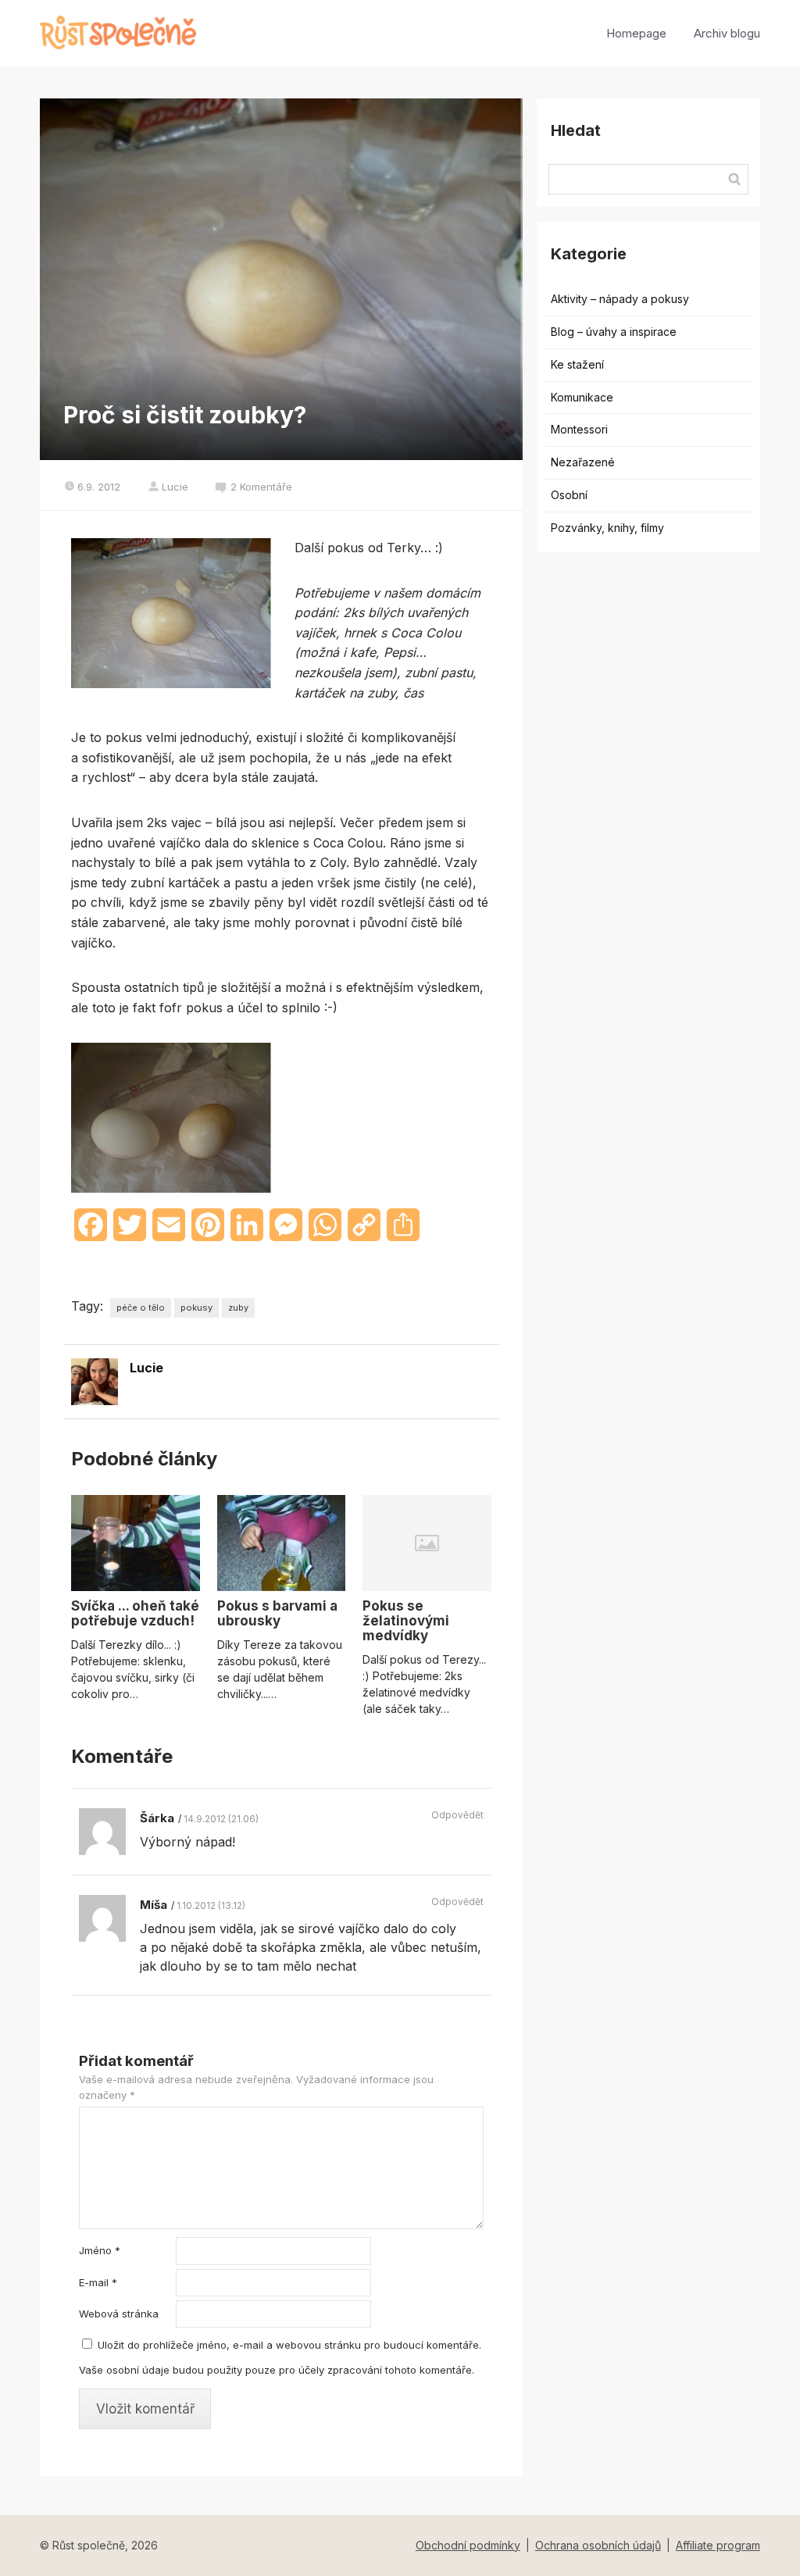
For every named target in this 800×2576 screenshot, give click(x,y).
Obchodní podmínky (468, 2545)
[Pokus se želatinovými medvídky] (427, 1543)
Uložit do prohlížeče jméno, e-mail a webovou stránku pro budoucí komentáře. (289, 2345)
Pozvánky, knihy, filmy (607, 528)
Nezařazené (583, 462)
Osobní (569, 495)
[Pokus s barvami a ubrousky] (281, 1543)
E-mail (98, 2282)
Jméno (100, 2250)
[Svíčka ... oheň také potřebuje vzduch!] (135, 1543)
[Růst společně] (118, 34)
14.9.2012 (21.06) (221, 1819)
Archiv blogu (727, 33)
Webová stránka (119, 2314)
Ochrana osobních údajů (598, 2545)
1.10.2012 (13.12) (211, 1905)
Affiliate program (718, 2545)
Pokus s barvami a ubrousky (277, 1613)
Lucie (175, 487)
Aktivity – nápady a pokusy (620, 299)
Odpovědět (457, 1815)
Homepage (636, 33)
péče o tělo (141, 1308)
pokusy (196, 1308)
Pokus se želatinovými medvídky (406, 1621)
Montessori (579, 429)
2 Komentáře (261, 487)
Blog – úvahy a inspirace (614, 332)
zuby (238, 1308)
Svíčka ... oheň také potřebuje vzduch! (135, 1613)
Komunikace (582, 397)
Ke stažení (577, 364)
